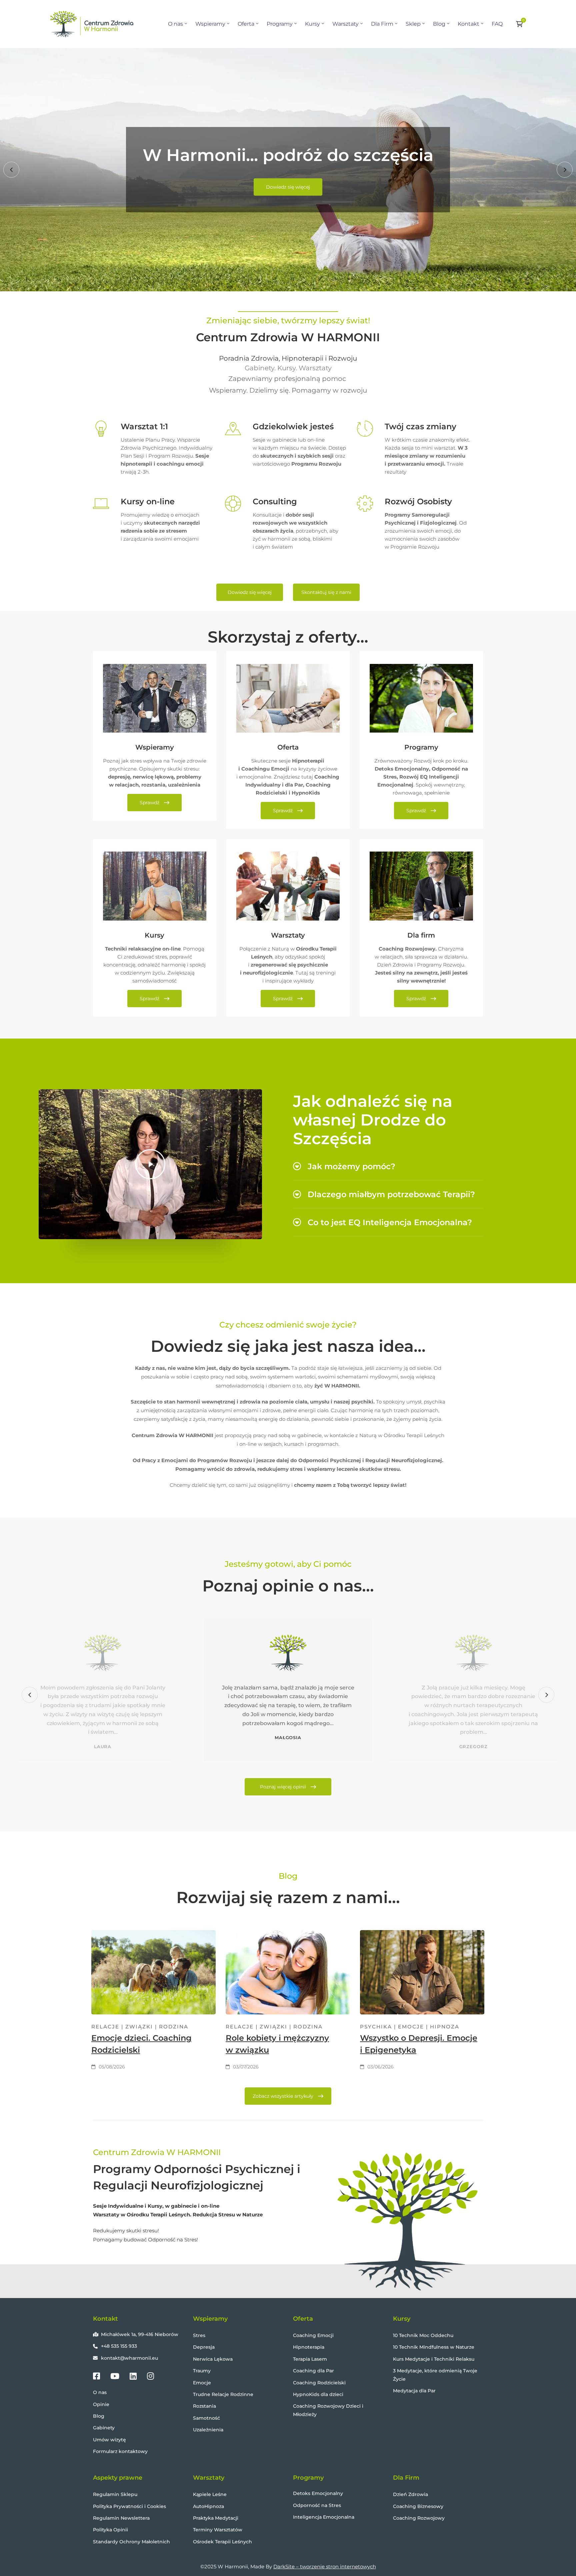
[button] (11, 170)
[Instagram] (150, 2376)
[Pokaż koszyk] (521, 24)
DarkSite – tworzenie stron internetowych (325, 2567)
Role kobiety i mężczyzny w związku (277, 2044)
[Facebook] (96, 2376)
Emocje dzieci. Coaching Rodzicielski (141, 2044)
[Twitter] (115, 2376)
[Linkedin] (133, 2376)
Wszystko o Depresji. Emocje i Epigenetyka (419, 2044)
